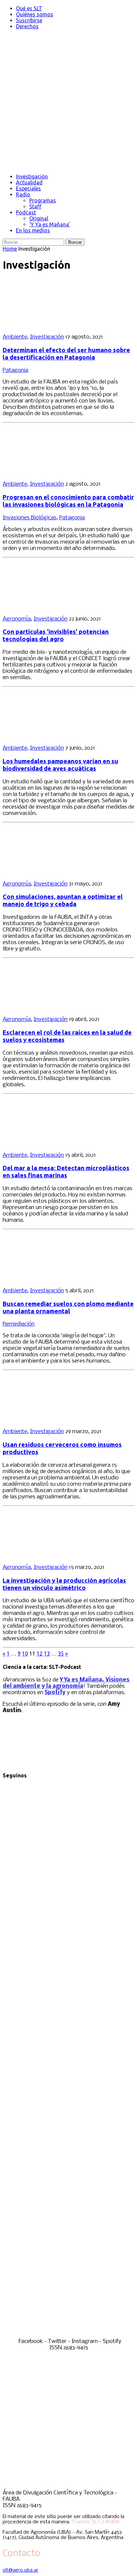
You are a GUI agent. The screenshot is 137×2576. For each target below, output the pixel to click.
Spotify (55, 1693)
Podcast (26, 212)
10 (25, 1654)
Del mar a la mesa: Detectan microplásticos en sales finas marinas (66, 1172)
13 (47, 1654)
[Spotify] (68, 2335)
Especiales (28, 188)
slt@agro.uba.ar (20, 2570)
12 (40, 1654)
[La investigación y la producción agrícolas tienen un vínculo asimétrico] (46, 1556)
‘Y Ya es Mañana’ (50, 224)
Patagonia (15, 370)
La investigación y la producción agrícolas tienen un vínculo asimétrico (64, 1584)
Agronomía (17, 619)
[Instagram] (68, 2195)
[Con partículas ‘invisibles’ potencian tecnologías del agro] (46, 607)
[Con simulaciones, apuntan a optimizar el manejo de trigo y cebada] (46, 872)
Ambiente (15, 337)
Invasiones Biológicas (30, 518)
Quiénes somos (35, 14)
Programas (43, 200)
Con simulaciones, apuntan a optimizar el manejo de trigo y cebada (63, 900)
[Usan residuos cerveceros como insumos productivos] (46, 1420)
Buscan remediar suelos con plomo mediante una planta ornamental (68, 1307)
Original (39, 218)
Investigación (32, 176)
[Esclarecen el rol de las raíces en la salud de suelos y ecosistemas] (46, 1008)
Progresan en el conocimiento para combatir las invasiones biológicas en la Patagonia (68, 501)
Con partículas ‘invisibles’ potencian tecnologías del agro (56, 635)
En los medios (33, 230)
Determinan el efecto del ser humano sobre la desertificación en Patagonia (66, 354)
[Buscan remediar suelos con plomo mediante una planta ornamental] (46, 1279)
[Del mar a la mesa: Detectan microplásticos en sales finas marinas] (46, 1144)
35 (61, 1654)
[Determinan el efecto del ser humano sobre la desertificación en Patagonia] (46, 325)
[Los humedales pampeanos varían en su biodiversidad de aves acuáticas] (46, 737)
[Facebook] (68, 1916)
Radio (23, 194)
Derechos (27, 26)
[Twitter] (68, 2056)
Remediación (19, 1324)
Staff (35, 206)
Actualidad (29, 182)
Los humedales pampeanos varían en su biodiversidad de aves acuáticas (60, 765)
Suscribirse (29, 20)
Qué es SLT (29, 8)
